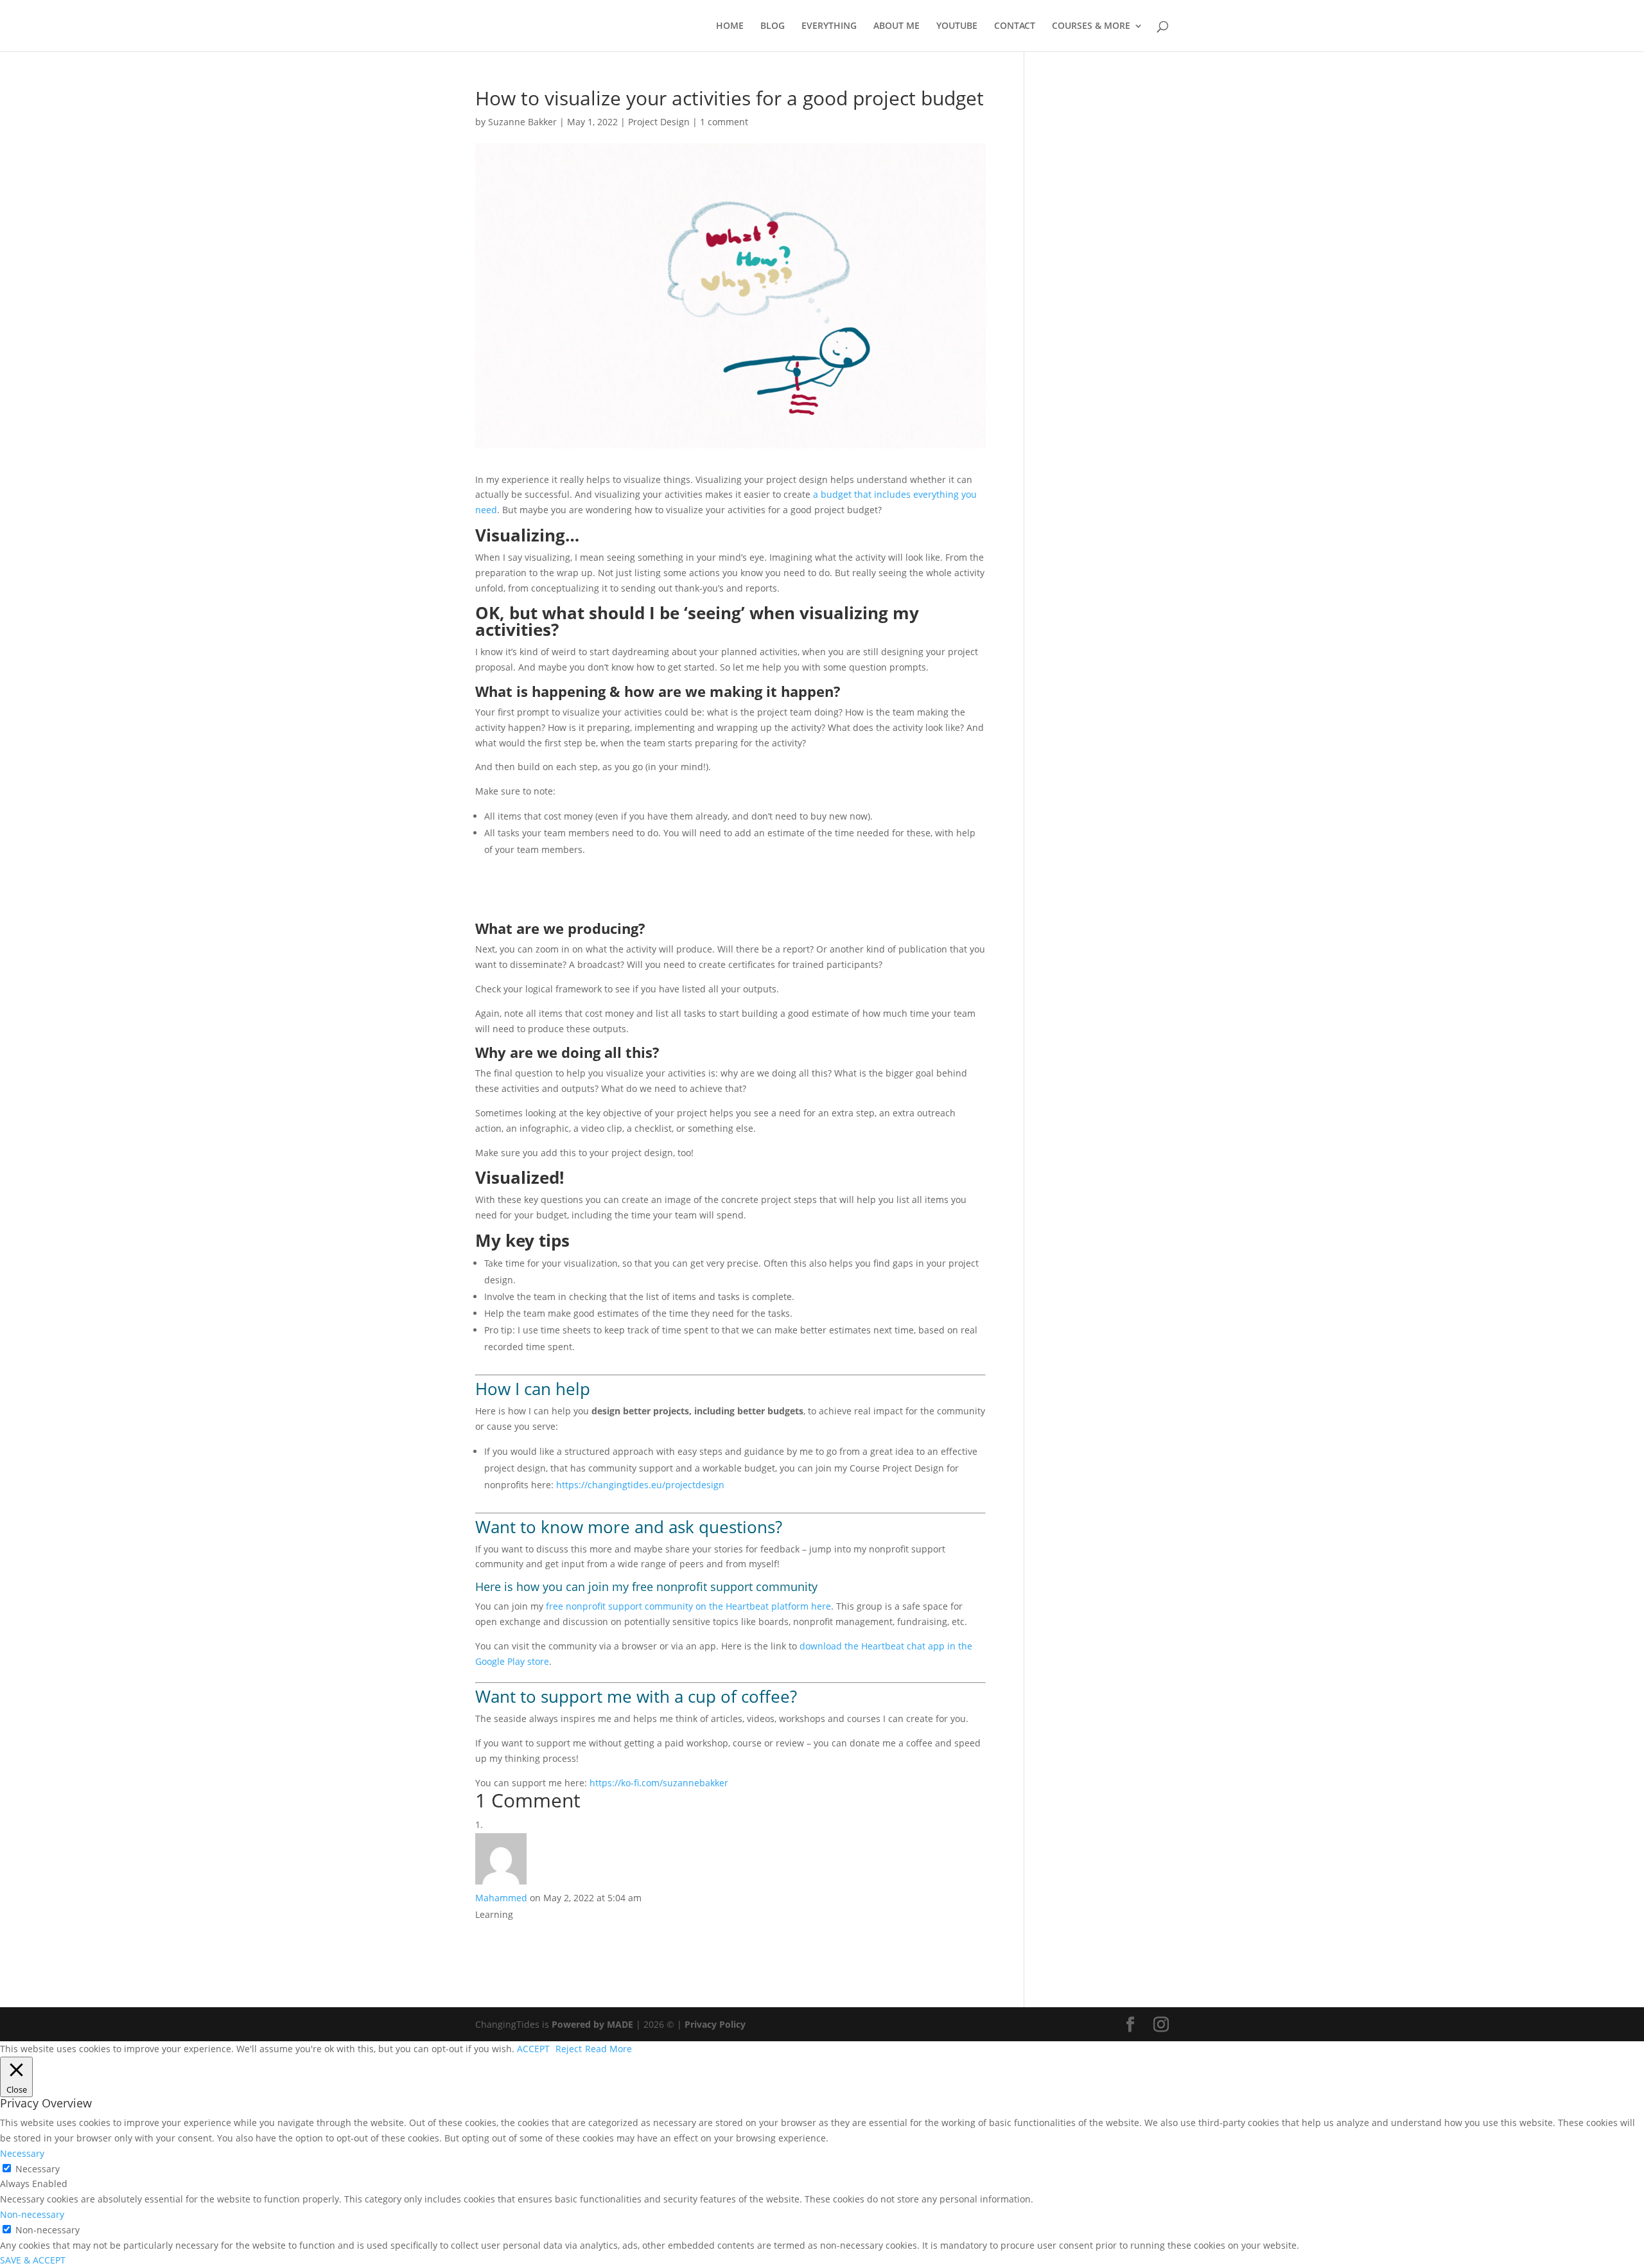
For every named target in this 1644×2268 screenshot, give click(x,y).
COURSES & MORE (1091, 26)
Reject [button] (569, 2049)
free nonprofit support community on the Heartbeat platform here (688, 1606)
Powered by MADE (592, 2024)
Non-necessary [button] (32, 2214)
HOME (730, 26)
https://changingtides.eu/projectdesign (640, 1485)
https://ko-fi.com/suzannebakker (659, 1783)
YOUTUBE (957, 26)
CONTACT (1015, 26)
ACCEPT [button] (533, 2049)
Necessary (38, 2169)
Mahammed (501, 1898)
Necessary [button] (22, 2153)
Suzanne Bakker (522, 122)
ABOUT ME (896, 26)
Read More (608, 2049)
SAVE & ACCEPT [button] (33, 2260)
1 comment (724, 122)
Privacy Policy (715, 2024)
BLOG (773, 26)
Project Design (659, 122)
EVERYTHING (829, 26)
